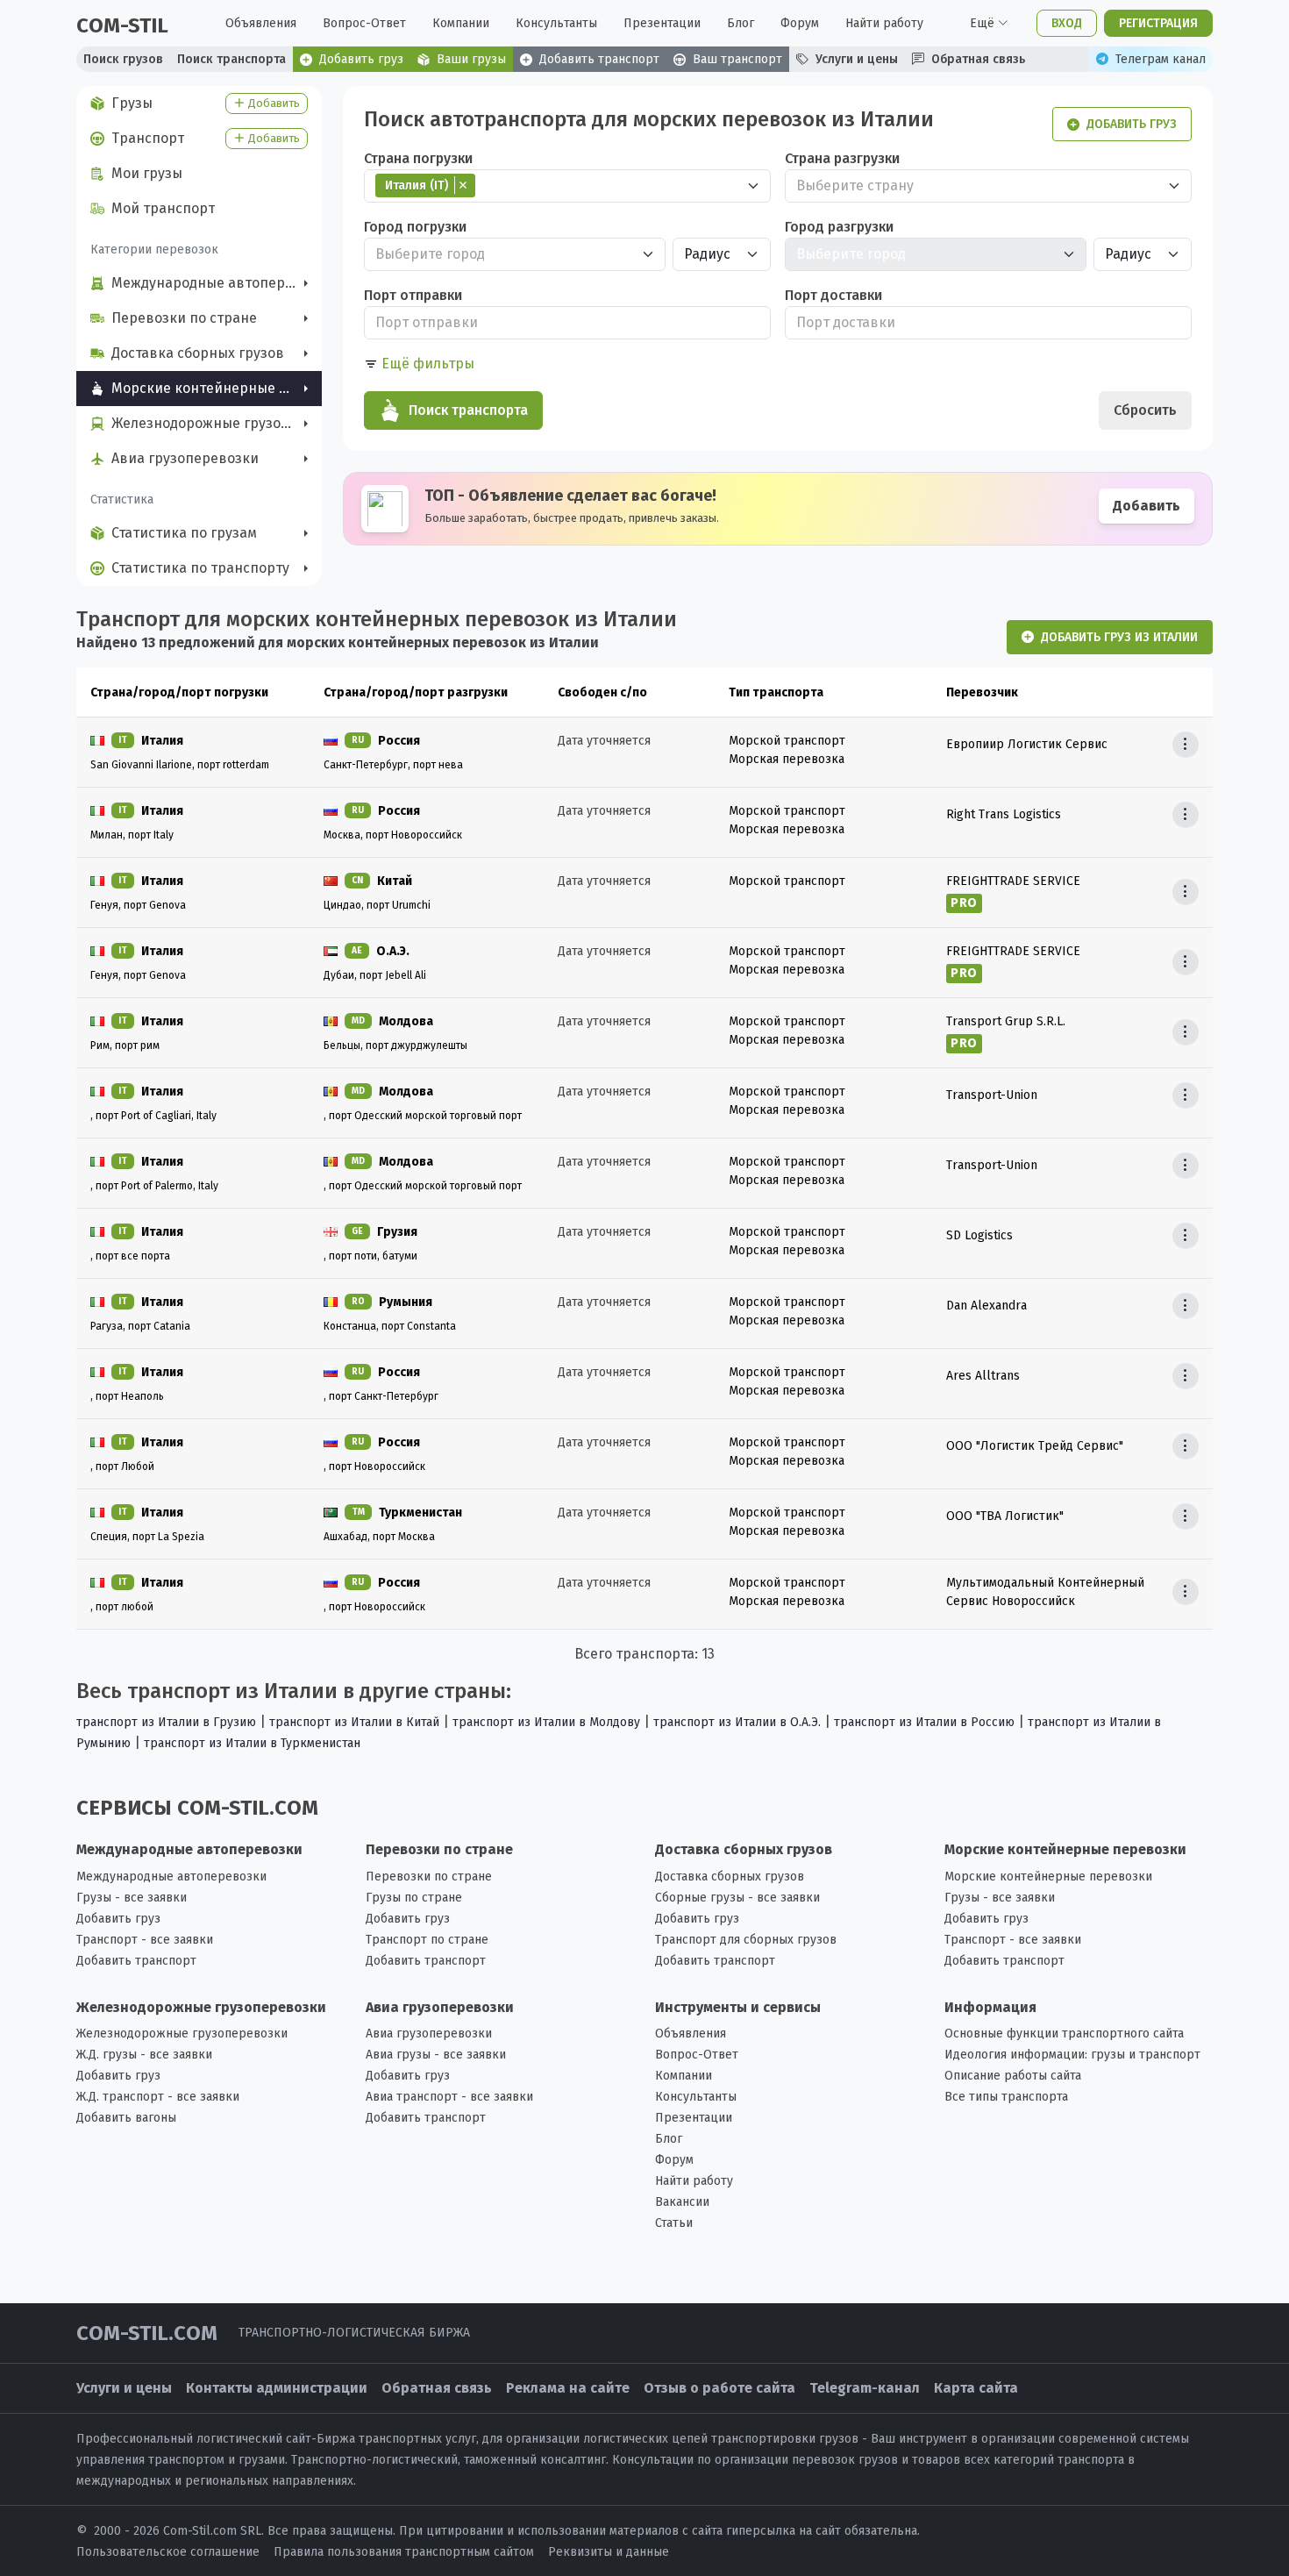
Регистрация (1158, 23)
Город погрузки (415, 227)
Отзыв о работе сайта (719, 2388)
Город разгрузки (839, 227)
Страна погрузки (418, 158)
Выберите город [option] (430, 254)
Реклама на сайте (568, 2388)
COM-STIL (122, 25)
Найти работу (884, 23)
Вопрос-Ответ (364, 23)
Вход (1067, 23)
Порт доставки (833, 295)
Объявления (261, 23)
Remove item (463, 185)
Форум (800, 23)
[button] (419, 364)
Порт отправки (413, 295)
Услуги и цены (124, 2388)
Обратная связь (437, 2388)
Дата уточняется (604, 741)
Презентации (662, 23)
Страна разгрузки (842, 158)
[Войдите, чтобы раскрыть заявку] (1186, 745)
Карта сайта (976, 2388)
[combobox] (567, 186)
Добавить (1147, 506)
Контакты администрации (277, 2388)
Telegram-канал (865, 2388)
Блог (741, 23)
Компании (461, 23)
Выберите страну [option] (855, 186)
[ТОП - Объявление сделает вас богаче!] (778, 509)
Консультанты (556, 23)
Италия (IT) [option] (412, 185)
